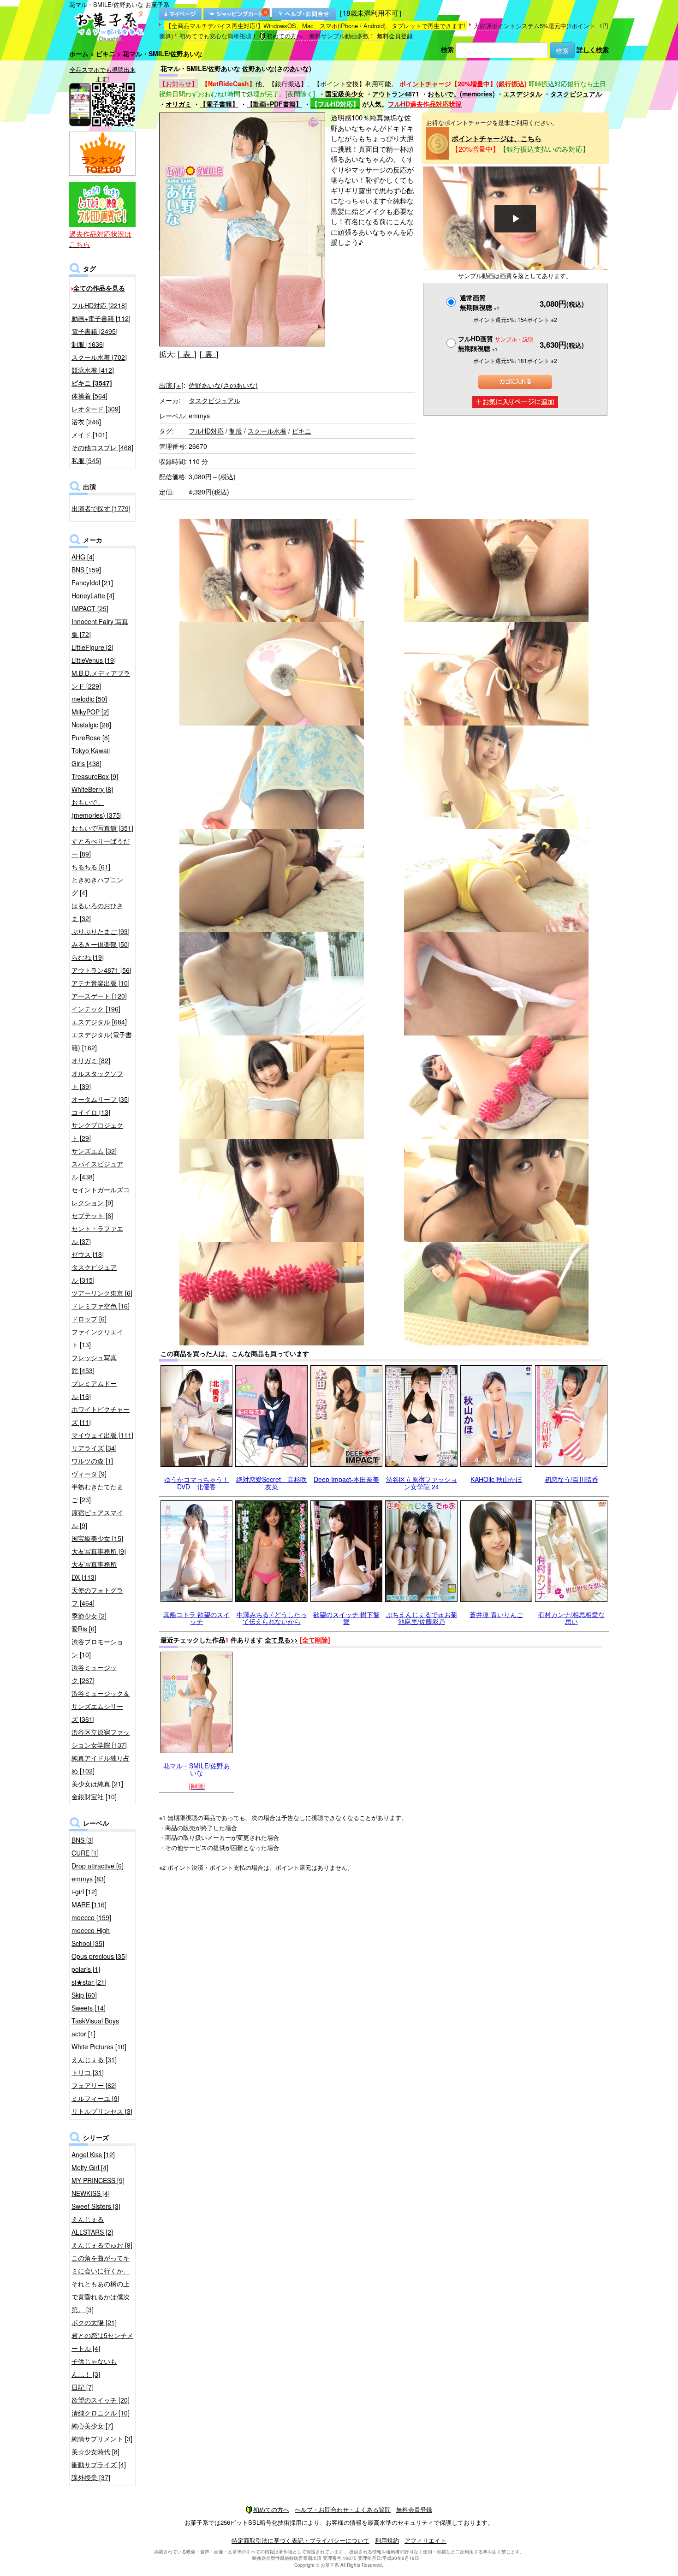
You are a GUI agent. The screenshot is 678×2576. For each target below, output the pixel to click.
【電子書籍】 (219, 104)
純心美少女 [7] (92, 2426)
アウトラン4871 (396, 94)
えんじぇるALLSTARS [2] (92, 2225)
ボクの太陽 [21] (94, 2322)
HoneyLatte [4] (93, 595)
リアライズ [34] (94, 1448)
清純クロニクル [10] (101, 2413)
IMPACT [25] (90, 608)
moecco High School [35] (91, 1937)
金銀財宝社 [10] (94, 1797)
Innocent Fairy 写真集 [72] (100, 628)
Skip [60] (84, 1995)
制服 (236, 431)
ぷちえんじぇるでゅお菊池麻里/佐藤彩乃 (422, 1618)
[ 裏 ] (209, 354)
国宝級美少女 (345, 94)
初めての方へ (285, 36)
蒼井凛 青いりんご (496, 1614)
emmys (199, 416)
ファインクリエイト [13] (97, 1338)
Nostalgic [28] (91, 725)
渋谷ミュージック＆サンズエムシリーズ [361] (101, 1706)
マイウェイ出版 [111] (102, 1435)
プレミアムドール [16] (94, 1390)
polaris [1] (86, 1969)
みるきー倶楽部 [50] (101, 944)
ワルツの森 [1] (92, 1461)
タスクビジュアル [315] (94, 1273)
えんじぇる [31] (94, 2059)
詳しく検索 (593, 49)
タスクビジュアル (576, 94)
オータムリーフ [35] (101, 1099)
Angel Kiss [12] (93, 2154)
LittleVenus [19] (94, 660)
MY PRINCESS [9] (98, 2180)
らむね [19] (88, 957)
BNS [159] (86, 570)
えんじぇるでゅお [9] (102, 2245)
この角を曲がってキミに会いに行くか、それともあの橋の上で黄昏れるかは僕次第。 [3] (101, 2284)
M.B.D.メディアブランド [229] (101, 679)
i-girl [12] (84, 1892)
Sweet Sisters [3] (96, 2206)
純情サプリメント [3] (102, 2439)
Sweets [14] (89, 2008)
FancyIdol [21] (92, 583)
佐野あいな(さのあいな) (223, 385)
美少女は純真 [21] (97, 1784)
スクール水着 (267, 431)
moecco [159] (91, 1917)
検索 (447, 49)
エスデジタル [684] (99, 1022)
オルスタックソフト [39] (97, 1080)
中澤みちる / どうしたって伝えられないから (272, 1618)
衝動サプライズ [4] (99, 2464)
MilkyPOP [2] (90, 712)
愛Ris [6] (84, 1629)
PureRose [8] (91, 738)
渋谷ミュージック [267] (94, 1674)
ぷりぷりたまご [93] (101, 931)
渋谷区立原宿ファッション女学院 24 (422, 1483)
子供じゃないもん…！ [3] (94, 2368)
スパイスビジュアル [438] (97, 1170)
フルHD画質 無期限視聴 (496, 343)
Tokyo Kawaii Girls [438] (91, 757)
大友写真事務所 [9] (99, 1551)
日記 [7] (83, 2387)
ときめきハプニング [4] (97, 886)
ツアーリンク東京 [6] (102, 1293)
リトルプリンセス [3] (102, 2111)
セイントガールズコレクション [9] (101, 1196)
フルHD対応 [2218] (99, 305)
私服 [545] (86, 460)
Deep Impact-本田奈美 (346, 1479)
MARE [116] (89, 1904)
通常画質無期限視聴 (480, 302)
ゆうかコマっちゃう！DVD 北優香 (196, 1483)
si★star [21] (89, 1982)
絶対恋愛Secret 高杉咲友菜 (271, 1483)
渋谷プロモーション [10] (97, 1648)
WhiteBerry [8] (92, 789)
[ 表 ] (187, 354)
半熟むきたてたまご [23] (97, 1493)
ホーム (79, 54)
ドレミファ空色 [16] (101, 1306)
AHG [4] (83, 557)
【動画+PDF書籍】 (274, 104)
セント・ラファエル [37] (97, 1235)
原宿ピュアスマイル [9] (97, 1519)
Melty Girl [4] (90, 2167)
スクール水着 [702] (99, 357)
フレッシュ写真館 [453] (94, 1364)
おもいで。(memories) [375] (97, 809)
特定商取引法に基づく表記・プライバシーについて (300, 2540)
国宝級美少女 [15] (97, 1538)
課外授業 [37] (91, 2477)
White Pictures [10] (99, 2047)
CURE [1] (85, 1853)
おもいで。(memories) (461, 94)
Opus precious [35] (99, 1956)
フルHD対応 (206, 431)
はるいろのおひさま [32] (97, 912)
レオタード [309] (96, 409)
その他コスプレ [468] (102, 447)
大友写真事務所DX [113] (94, 1571)
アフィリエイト (425, 2540)
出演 (171, 385)
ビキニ (106, 54)
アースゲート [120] (99, 996)
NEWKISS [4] (91, 2193)
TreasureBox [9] (95, 776)
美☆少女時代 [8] (95, 2451)
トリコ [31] (88, 2072)
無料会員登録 (395, 36)
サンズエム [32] (94, 1151)
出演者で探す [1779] (101, 508)
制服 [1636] (88, 344)
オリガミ (178, 104)
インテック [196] (96, 1009)
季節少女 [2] (89, 1616)
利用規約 (387, 2540)
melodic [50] (89, 699)
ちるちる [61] (91, 867)
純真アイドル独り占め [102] (101, 1764)
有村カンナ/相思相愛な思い (571, 1618)
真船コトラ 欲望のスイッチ (196, 1618)
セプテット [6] (92, 1215)
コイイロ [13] (91, 1112)
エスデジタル (523, 94)
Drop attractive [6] (98, 1866)
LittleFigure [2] (92, 647)
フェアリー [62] (94, 2085)
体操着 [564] (89, 396)
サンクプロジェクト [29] (97, 1131)
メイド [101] (89, 434)
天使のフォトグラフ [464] (97, 1596)
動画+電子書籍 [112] (101, 318)
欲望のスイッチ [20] (101, 2400)
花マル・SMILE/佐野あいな (196, 1769)
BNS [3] (83, 1840)
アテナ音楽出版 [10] (101, 983)
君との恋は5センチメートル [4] (102, 2342)
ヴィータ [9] (89, 1474)
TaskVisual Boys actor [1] (95, 2027)
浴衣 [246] (86, 422)
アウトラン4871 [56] (101, 970)
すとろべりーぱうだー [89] (101, 847)
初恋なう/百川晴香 (571, 1479)
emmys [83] (89, 1879)
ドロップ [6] (89, 1319)
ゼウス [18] (88, 1254)
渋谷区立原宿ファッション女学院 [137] (101, 1738)
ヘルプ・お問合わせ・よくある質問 (343, 2509)
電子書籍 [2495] (95, 331)
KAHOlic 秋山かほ (496, 1479)
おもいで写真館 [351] (102, 828)
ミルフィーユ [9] (95, 2098)
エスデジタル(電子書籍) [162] (102, 1041)
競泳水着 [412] (93, 370)
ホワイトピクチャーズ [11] (101, 1416)
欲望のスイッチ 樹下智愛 (346, 1618)
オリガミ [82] (91, 1060)
